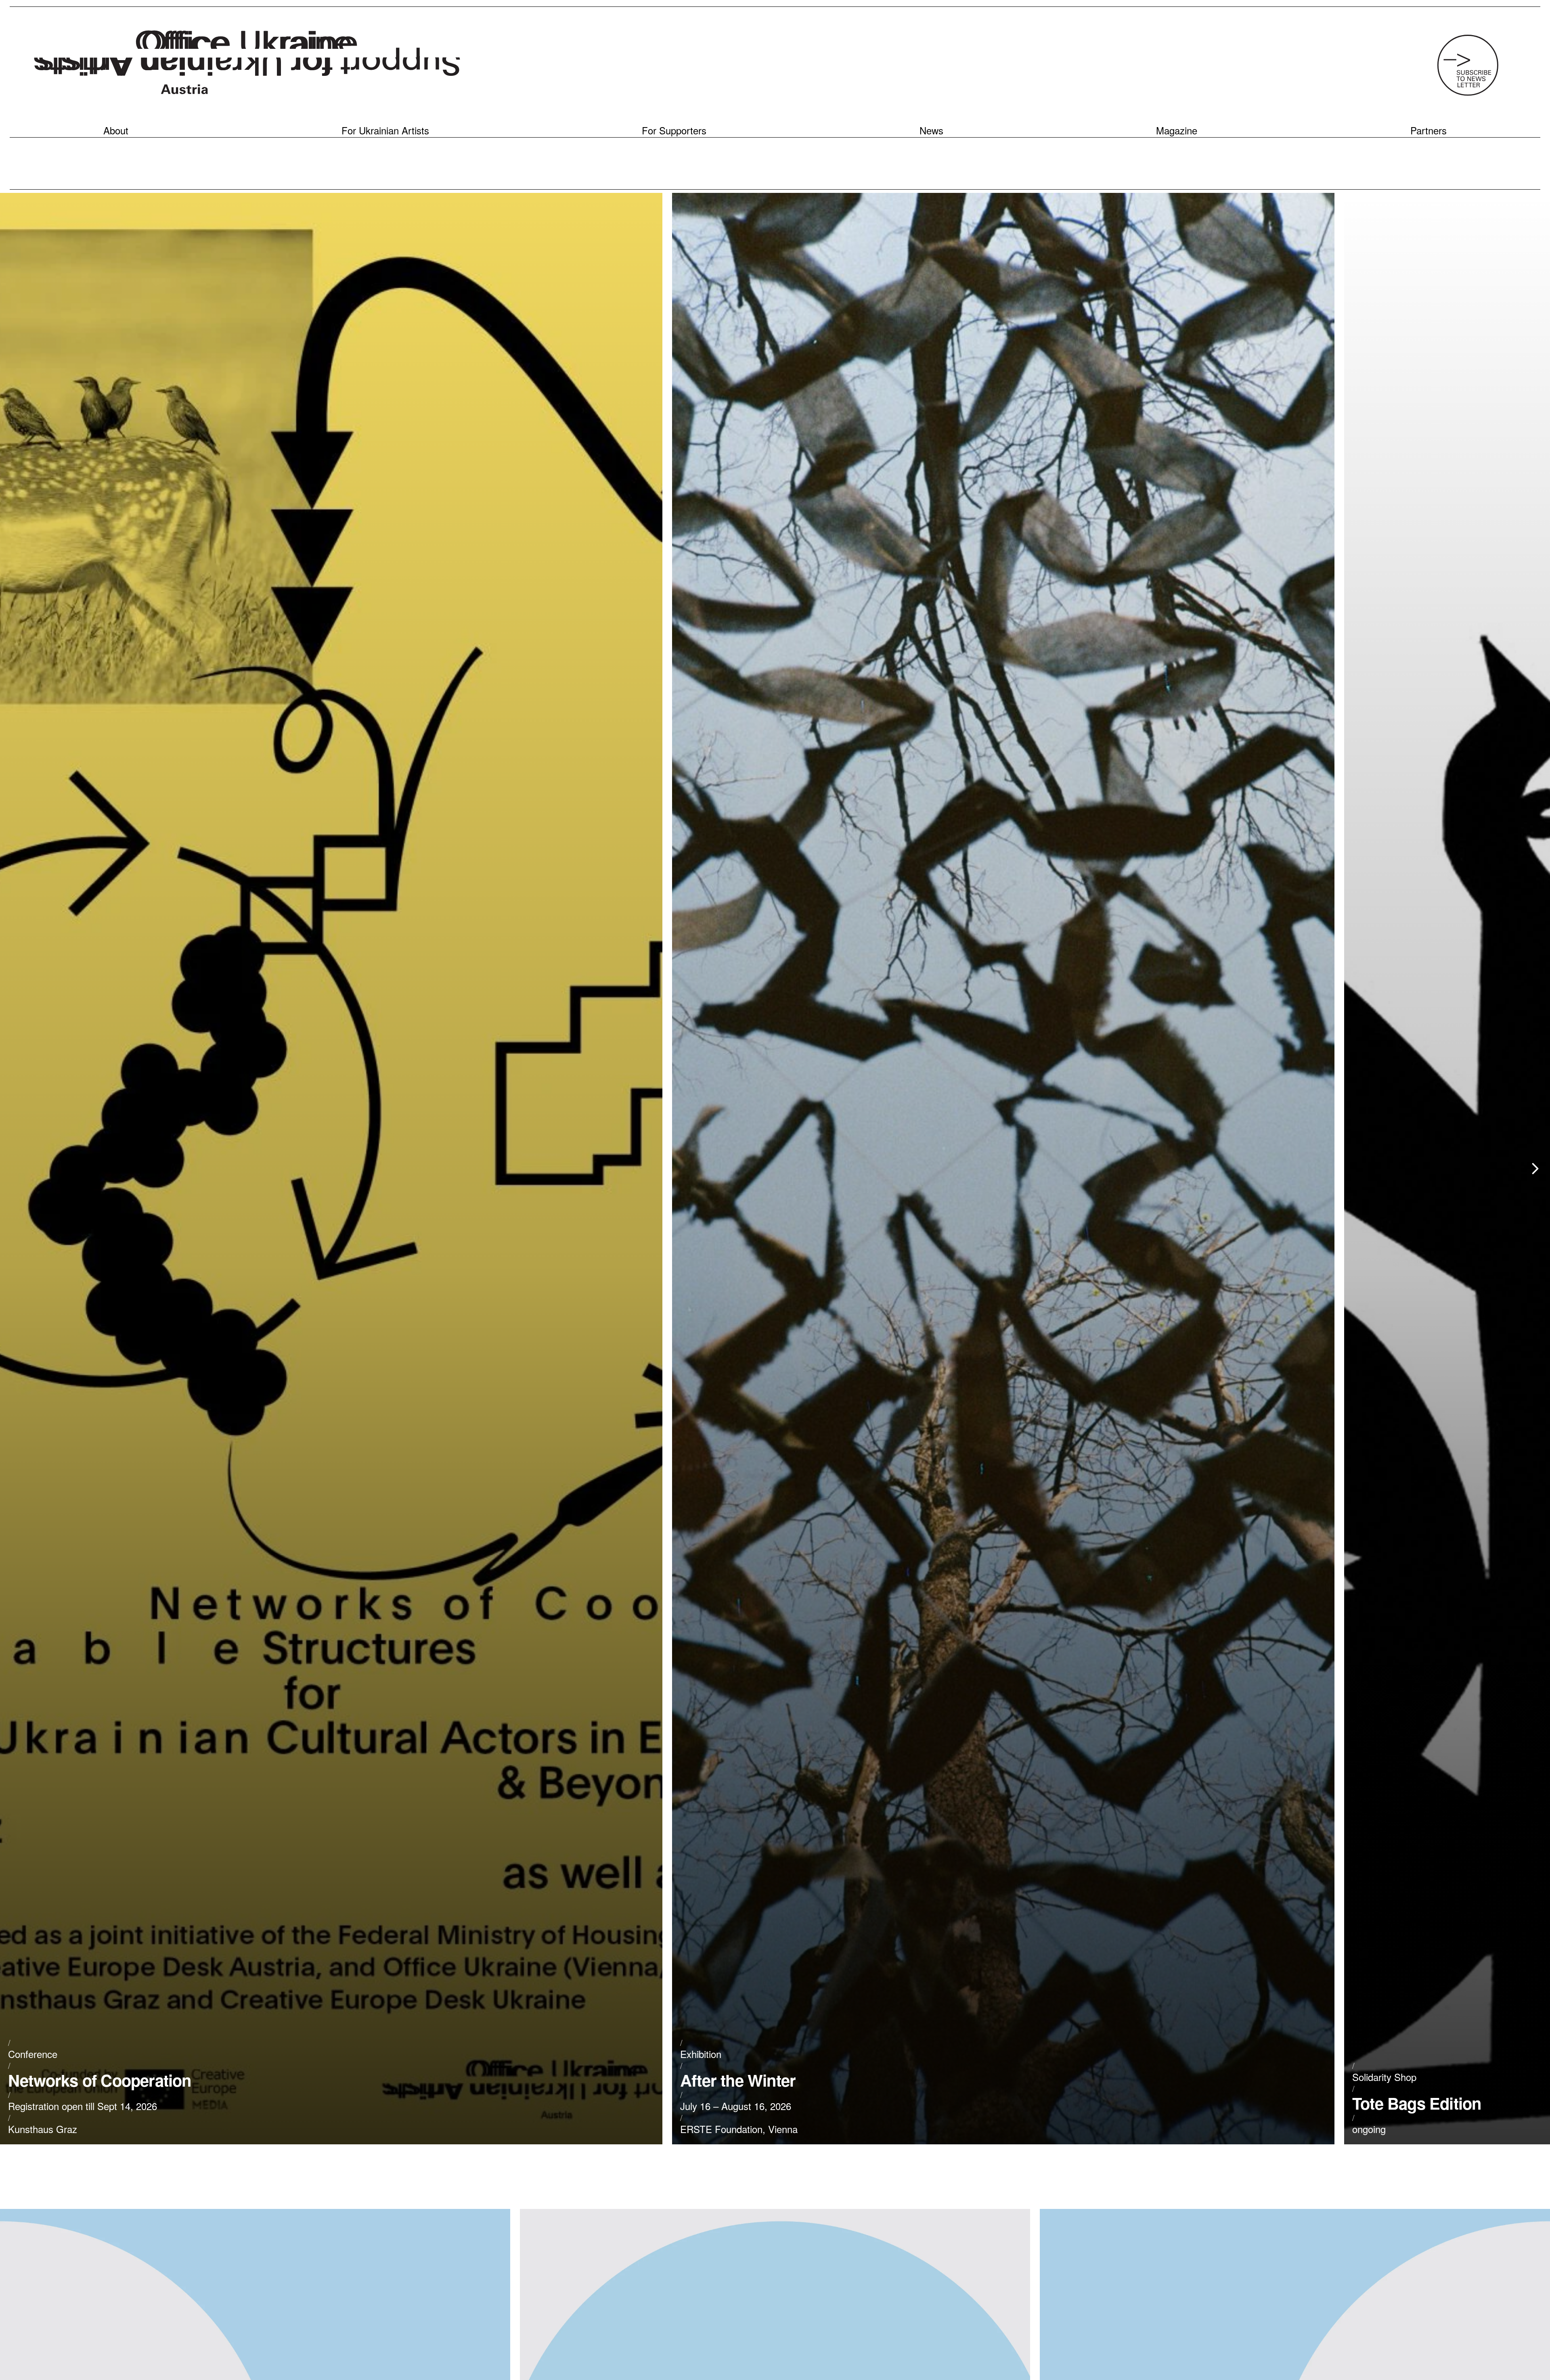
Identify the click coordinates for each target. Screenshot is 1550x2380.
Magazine (1177, 130)
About (116, 130)
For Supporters (674, 130)
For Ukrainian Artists (385, 130)
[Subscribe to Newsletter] (1468, 65)
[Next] (1535, 1169)
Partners (1429, 130)
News (931, 130)
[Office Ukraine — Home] (247, 65)
